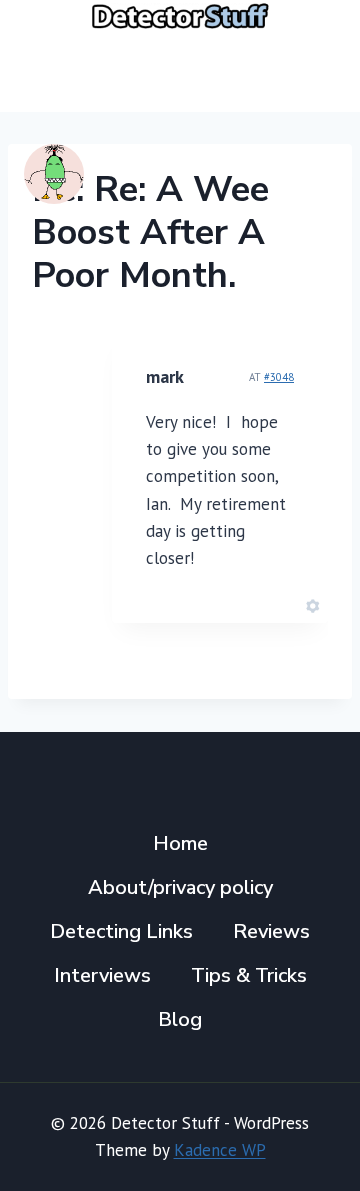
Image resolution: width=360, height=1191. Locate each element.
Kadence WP (220, 1150)
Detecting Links (121, 931)
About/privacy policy (180, 887)
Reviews (271, 931)
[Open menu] (312, 71)
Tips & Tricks (249, 975)
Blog (180, 1019)
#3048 (279, 377)
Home (180, 843)
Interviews (102, 975)
